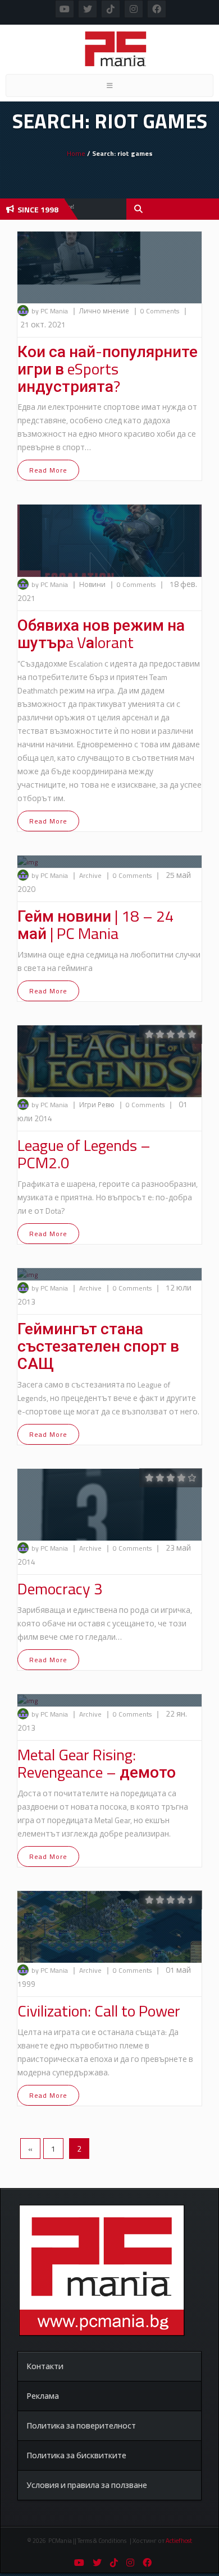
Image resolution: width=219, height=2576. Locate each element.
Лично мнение (105, 311)
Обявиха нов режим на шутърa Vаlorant (101, 633)
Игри (88, 1105)
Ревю (107, 1105)
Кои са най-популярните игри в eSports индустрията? (108, 369)
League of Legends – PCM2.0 (84, 1154)
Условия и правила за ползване (87, 2485)
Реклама (43, 2396)
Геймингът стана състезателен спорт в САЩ (98, 1346)
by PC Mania (50, 311)
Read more (48, 470)
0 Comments (160, 311)
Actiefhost (179, 2541)
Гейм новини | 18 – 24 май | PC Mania (96, 924)
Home (76, 153)
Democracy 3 (60, 1588)
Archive (91, 875)
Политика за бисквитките (76, 2455)
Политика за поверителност (81, 2425)
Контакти (45, 2366)
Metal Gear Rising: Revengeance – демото (97, 1763)
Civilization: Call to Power (99, 2011)
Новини (93, 584)
